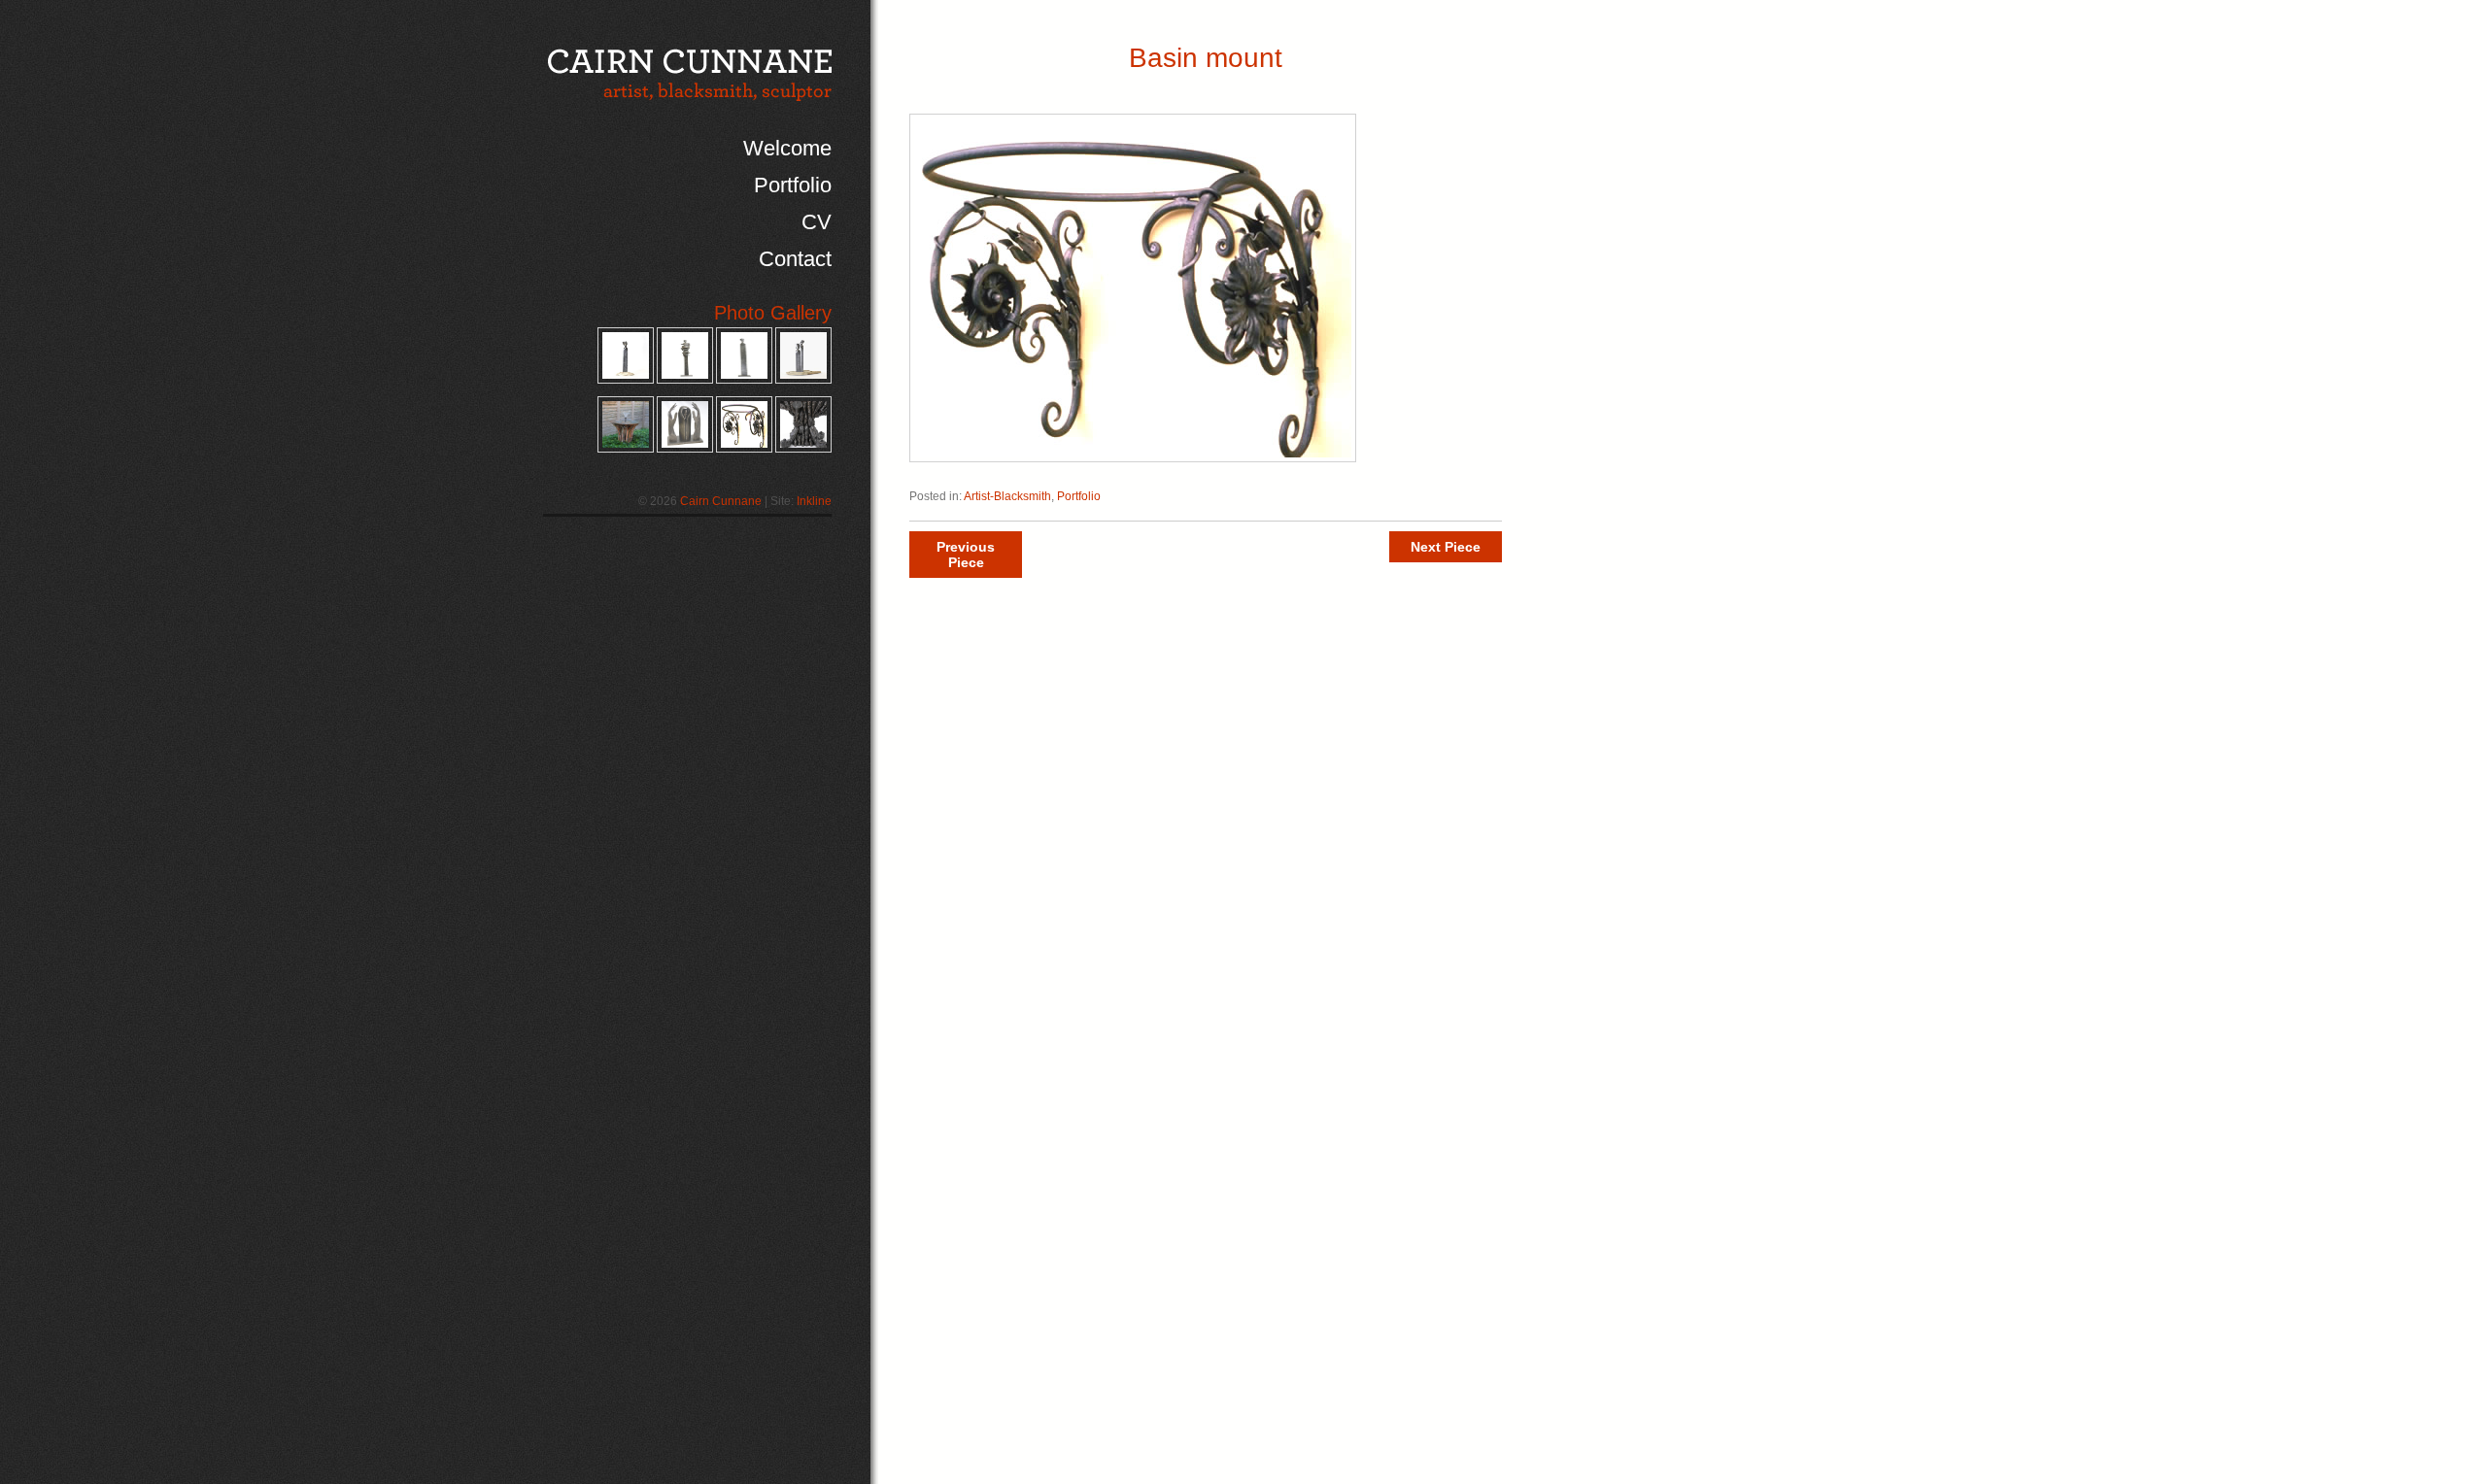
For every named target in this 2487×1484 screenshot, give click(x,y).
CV (817, 222)
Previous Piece (966, 555)
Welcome (787, 148)
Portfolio (793, 185)
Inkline (814, 501)
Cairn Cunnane (721, 501)
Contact (795, 259)
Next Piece (1446, 547)
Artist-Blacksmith (1007, 496)
